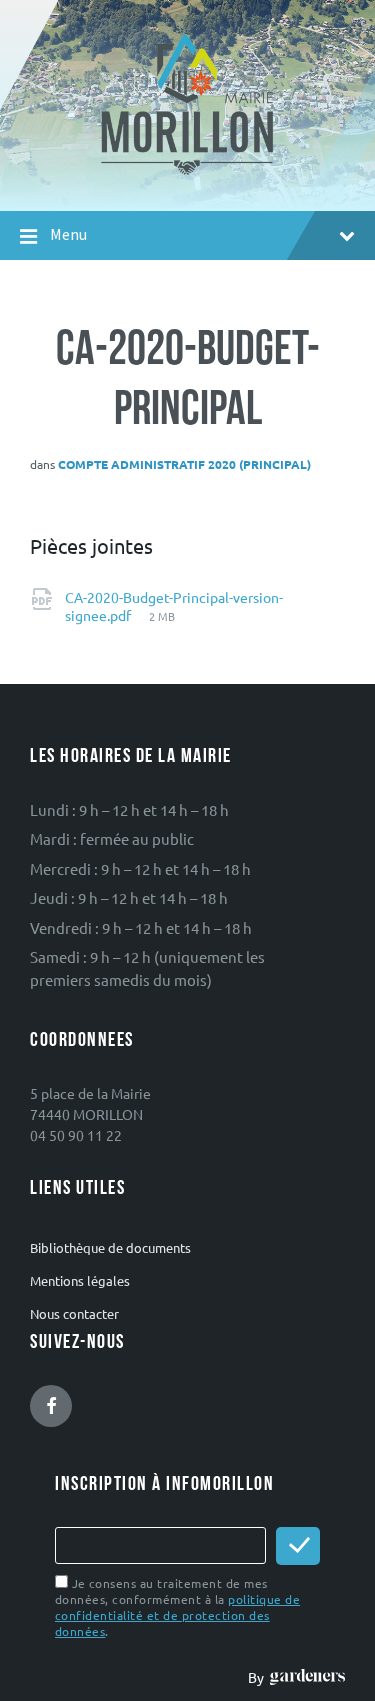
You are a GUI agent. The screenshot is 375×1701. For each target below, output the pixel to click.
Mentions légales (80, 1280)
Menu (68, 234)
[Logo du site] (187, 173)
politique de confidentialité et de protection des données (177, 1615)
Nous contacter (74, 1313)
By (259, 1677)
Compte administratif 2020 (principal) (184, 464)
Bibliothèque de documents (110, 1247)
